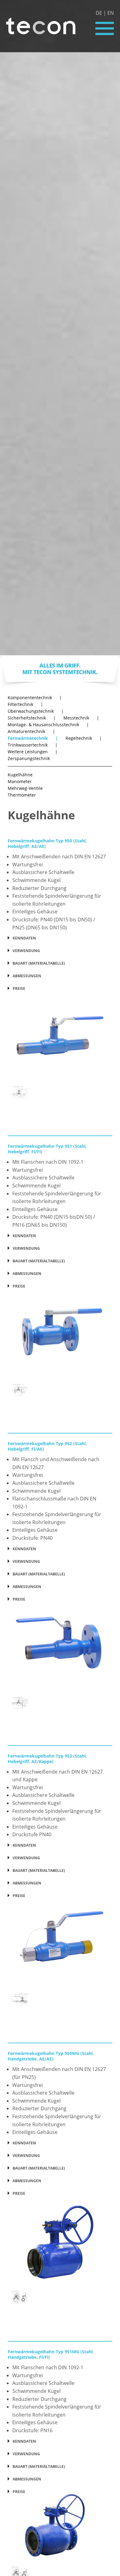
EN (111, 13)
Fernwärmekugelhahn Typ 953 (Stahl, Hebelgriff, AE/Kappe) (47, 1759)
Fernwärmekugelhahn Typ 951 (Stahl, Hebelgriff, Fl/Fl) (47, 1149)
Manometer (20, 782)
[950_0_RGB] (60, 1037)
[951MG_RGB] (60, 2529)
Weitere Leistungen (33, 752)
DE (99, 13)
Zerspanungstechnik (29, 759)
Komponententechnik (35, 698)
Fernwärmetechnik (33, 738)
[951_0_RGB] (60, 1335)
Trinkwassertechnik (33, 745)
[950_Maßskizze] (20, 1092)
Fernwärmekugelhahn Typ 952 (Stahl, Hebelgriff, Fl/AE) (47, 1446)
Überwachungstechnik (36, 711)
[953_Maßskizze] (20, 1999)
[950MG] (60, 2242)
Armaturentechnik (31, 731)
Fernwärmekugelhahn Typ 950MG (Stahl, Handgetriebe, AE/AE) (51, 2056)
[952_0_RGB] (60, 1648)
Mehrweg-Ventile (25, 788)
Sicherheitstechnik (32, 718)
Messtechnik (81, 718)
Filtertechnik (25, 704)
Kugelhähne (20, 775)
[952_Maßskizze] (20, 1702)
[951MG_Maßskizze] (20, 2572)
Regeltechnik (84, 738)
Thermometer (22, 795)
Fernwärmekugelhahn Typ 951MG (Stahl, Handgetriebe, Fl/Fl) (51, 2354)
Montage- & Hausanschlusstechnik (48, 725)
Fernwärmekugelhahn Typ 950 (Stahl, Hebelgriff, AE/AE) (47, 843)
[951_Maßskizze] (20, 1389)
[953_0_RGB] (60, 1944)
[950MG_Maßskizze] (20, 2297)
